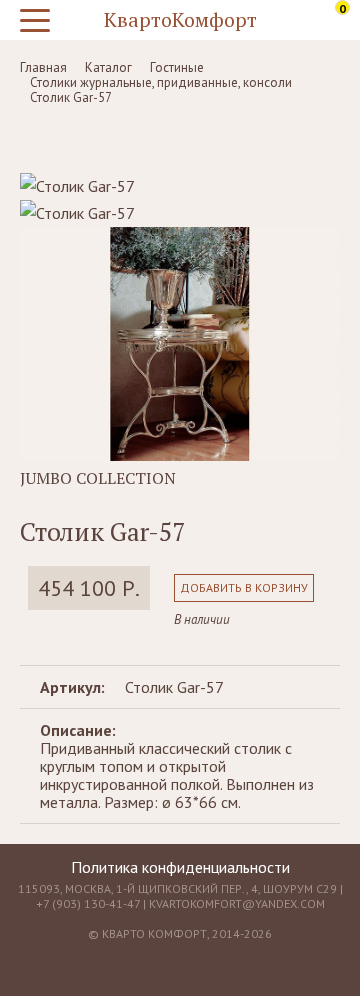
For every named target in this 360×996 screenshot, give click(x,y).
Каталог (108, 67)
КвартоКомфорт (180, 19)
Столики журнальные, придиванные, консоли (161, 82)
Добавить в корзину (244, 587)
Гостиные (177, 67)
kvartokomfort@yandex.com (237, 903)
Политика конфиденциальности (180, 867)
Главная (43, 67)
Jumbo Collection (98, 478)
